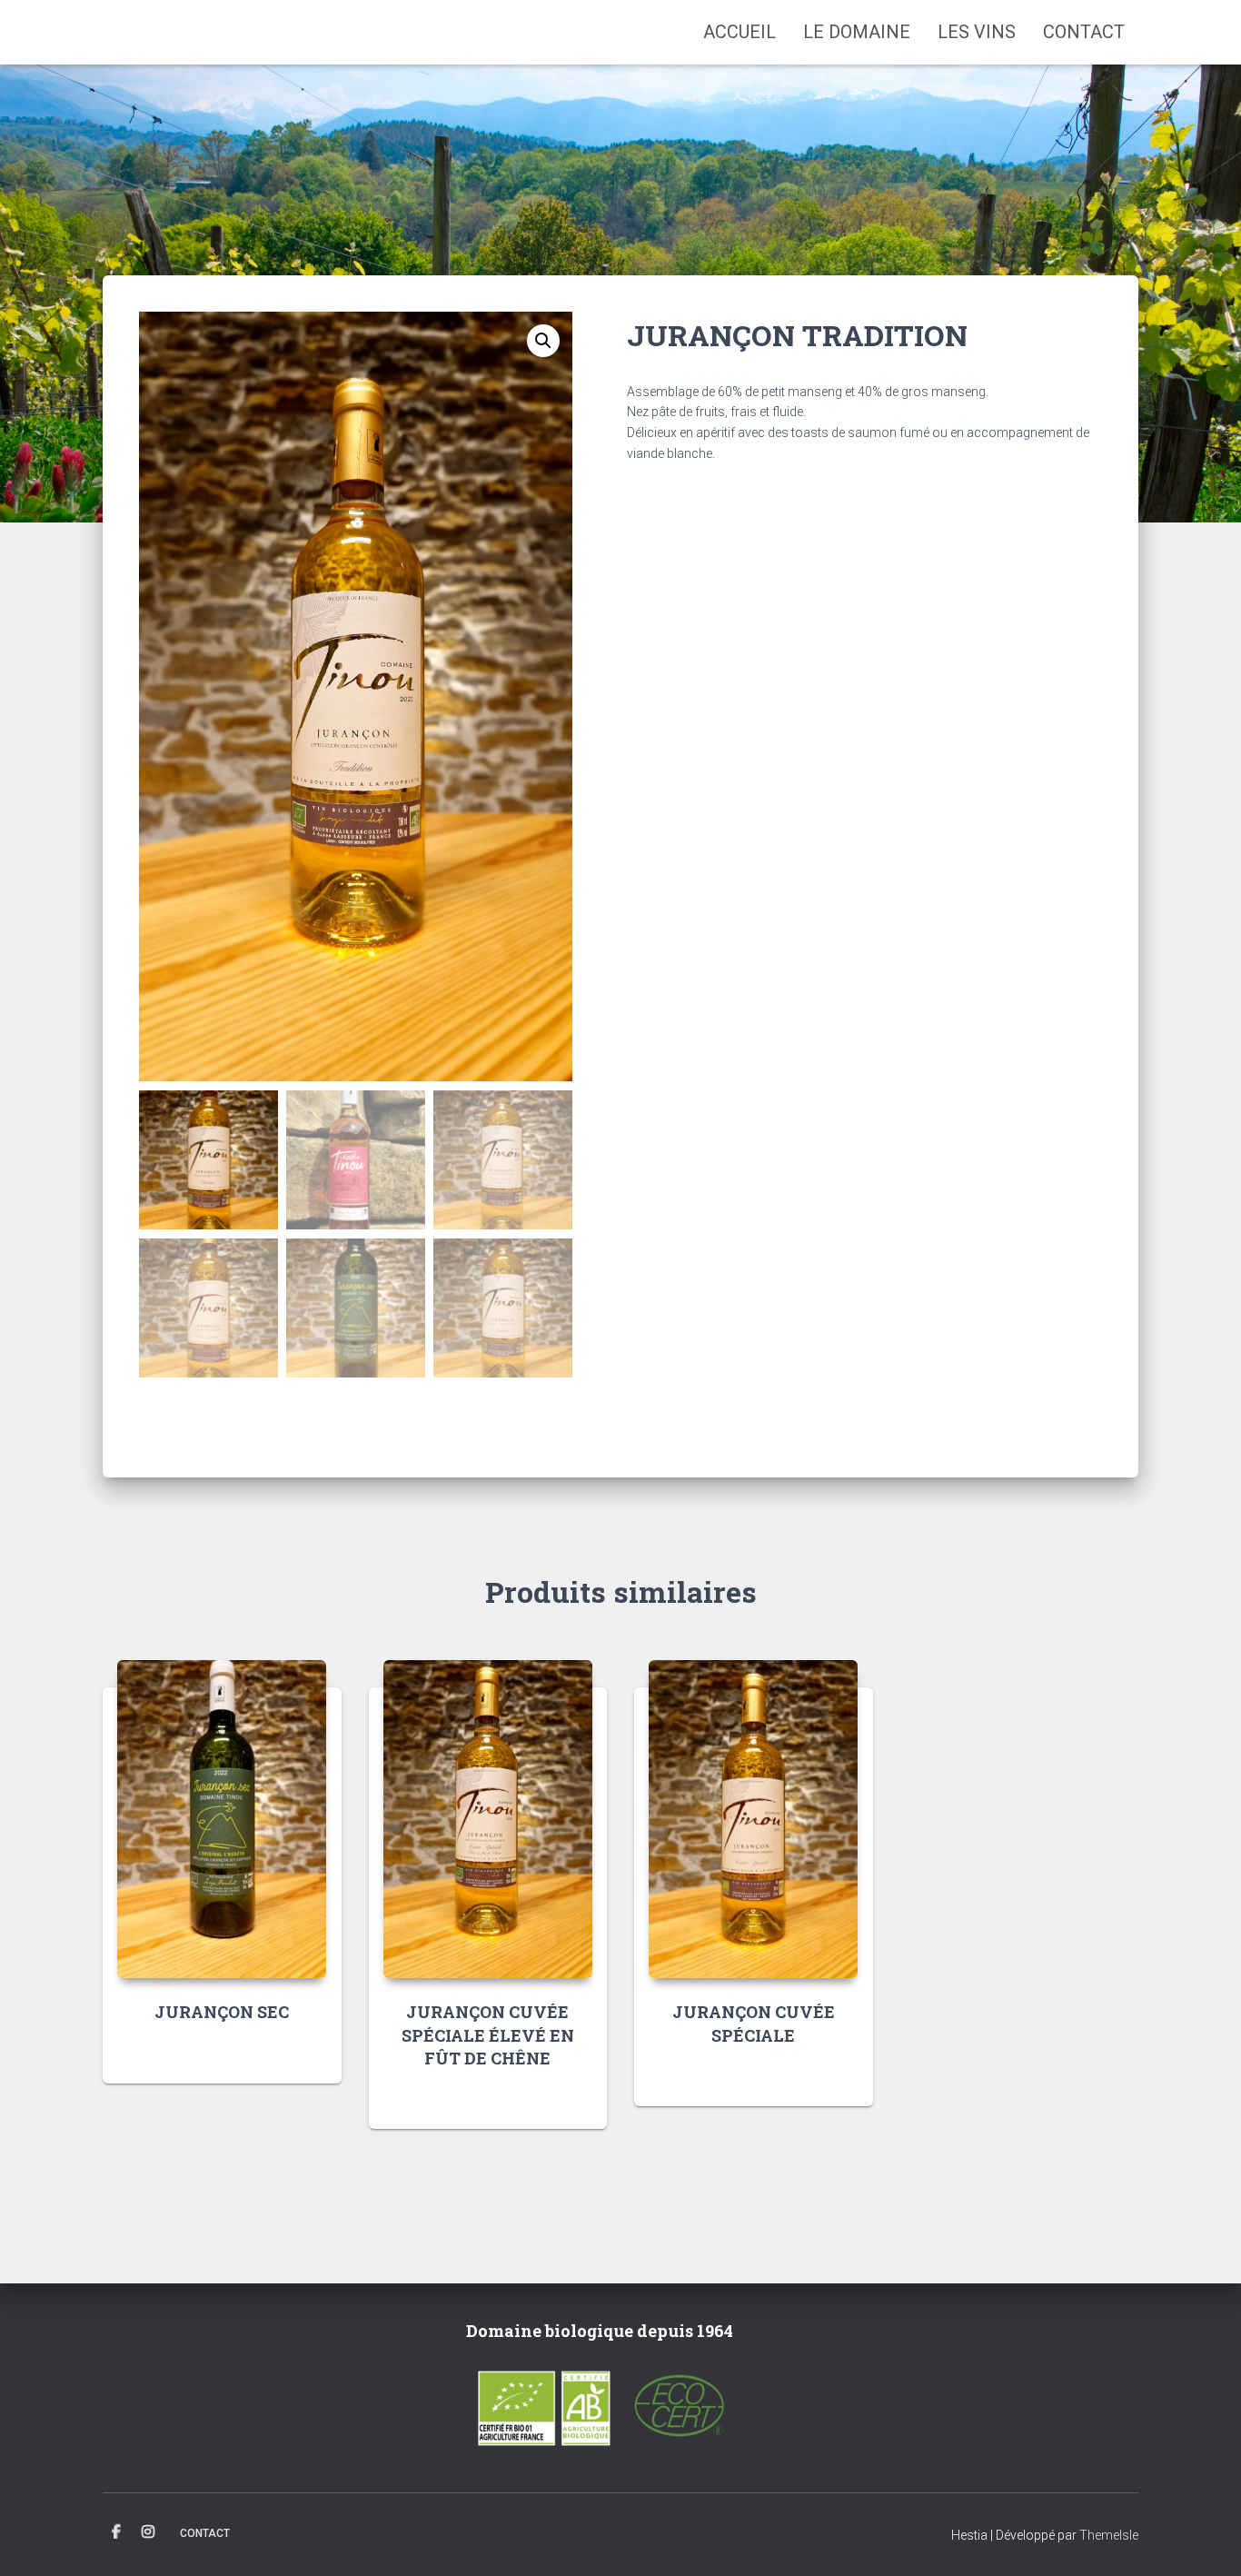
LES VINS (977, 32)
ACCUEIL (740, 32)
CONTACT (1084, 32)
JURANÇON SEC (222, 2012)
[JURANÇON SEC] (222, 1819)
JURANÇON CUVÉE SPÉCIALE (754, 2023)
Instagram (148, 2532)
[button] (543, 341)
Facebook (116, 2532)
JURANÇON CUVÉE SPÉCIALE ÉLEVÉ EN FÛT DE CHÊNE (488, 2034)
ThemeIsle (1109, 2535)
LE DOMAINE (857, 32)
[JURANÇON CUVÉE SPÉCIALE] (753, 1819)
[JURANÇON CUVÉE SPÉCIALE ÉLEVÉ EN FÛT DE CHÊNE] (488, 1819)
